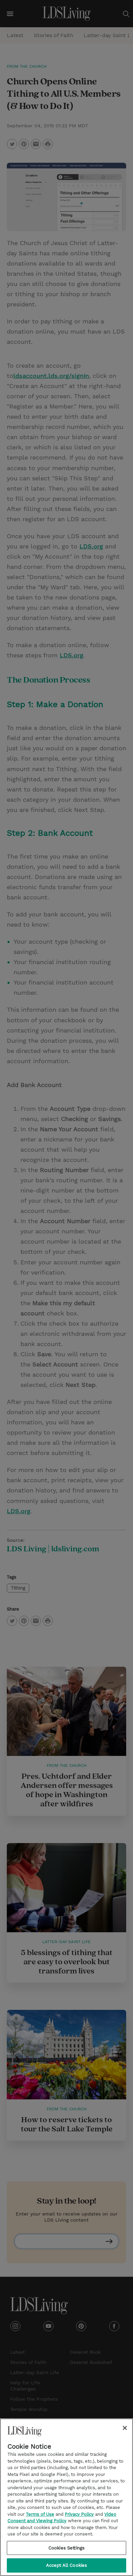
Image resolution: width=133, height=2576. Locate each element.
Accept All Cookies (66, 2565)
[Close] (125, 2428)
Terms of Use (40, 2514)
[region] (66, 2497)
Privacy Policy (79, 2514)
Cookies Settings (66, 2548)
